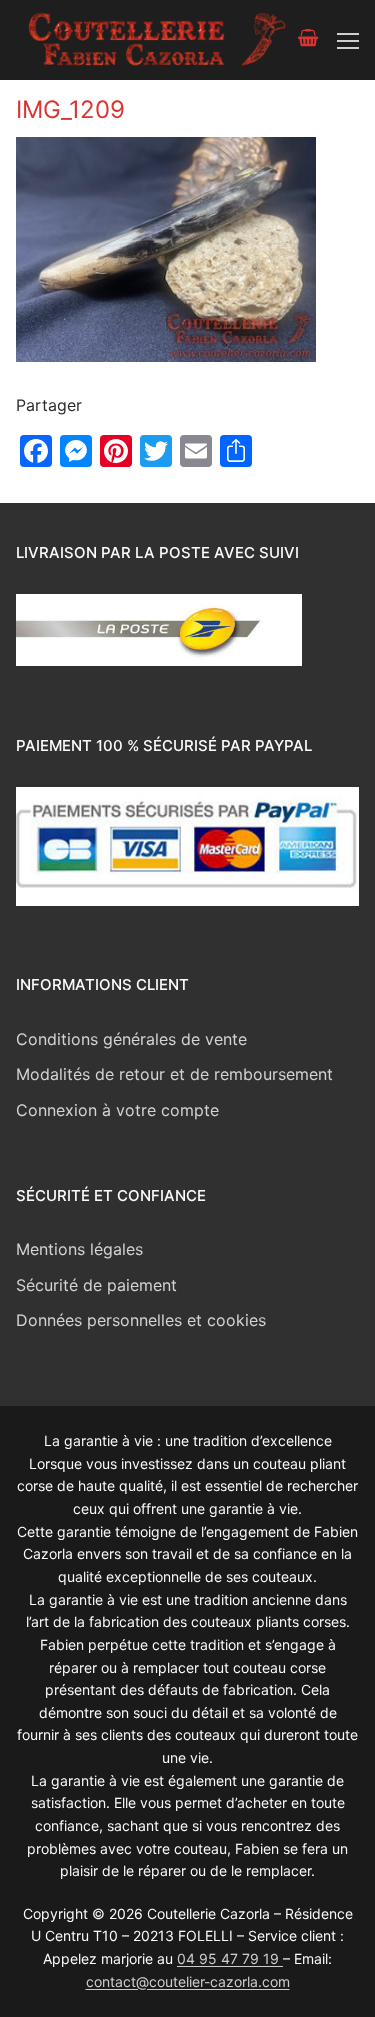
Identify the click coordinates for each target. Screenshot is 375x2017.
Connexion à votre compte (117, 1110)
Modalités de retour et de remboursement (174, 1074)
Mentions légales (79, 1249)
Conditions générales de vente (131, 1039)
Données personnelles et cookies (141, 1320)
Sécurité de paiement (96, 1285)
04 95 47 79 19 (230, 1958)
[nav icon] (348, 40)
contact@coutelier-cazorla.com (188, 1981)
